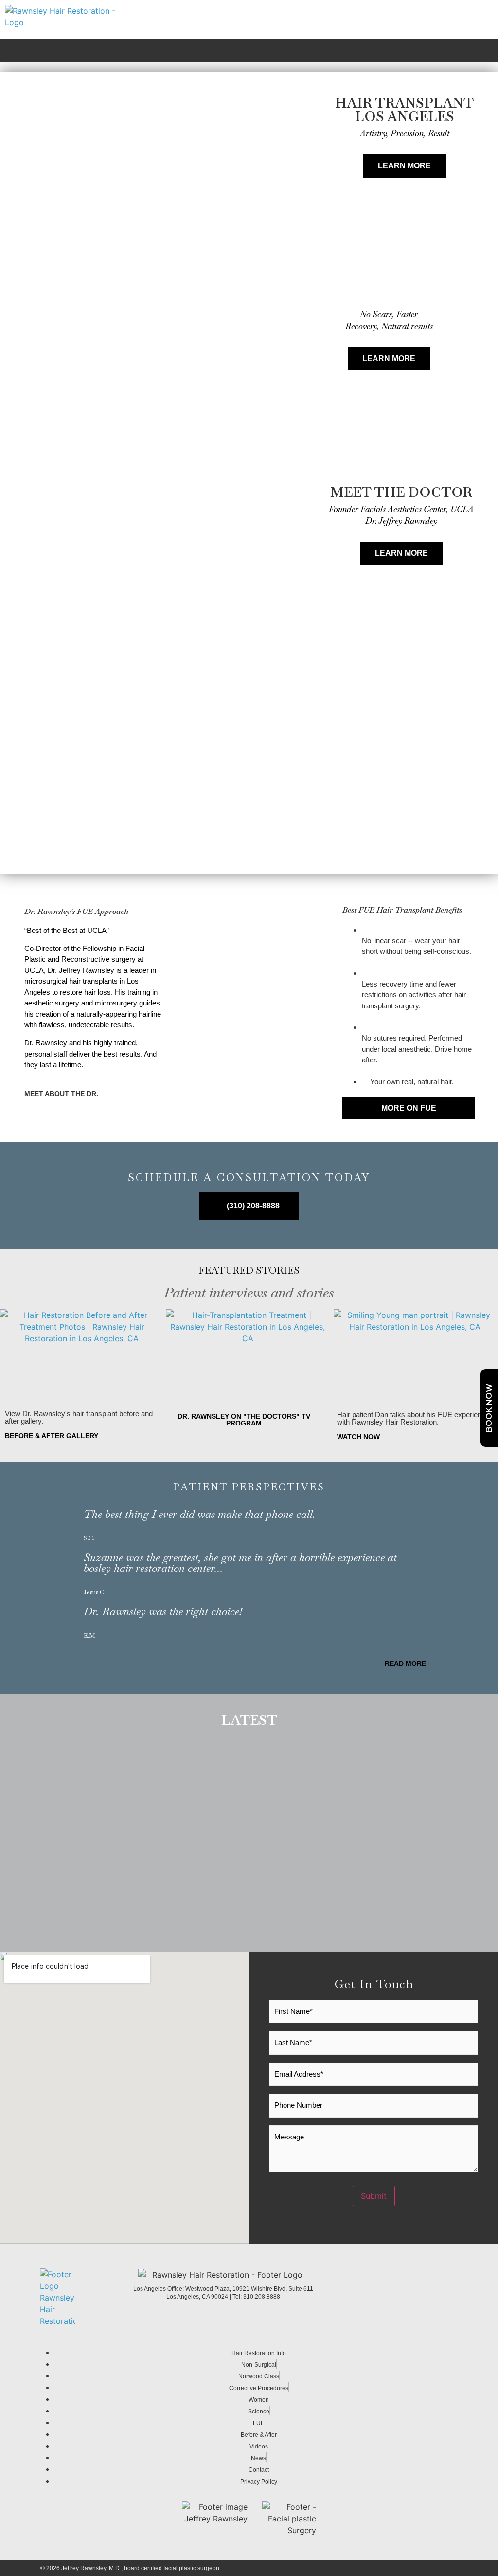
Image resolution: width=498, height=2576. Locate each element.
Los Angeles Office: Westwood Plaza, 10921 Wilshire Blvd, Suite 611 (223, 2289)
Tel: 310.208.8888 (256, 2297)
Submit (374, 2196)
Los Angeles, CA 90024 (198, 2297)
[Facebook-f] (430, 2297)
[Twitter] (452, 2297)
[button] (249, 856)
